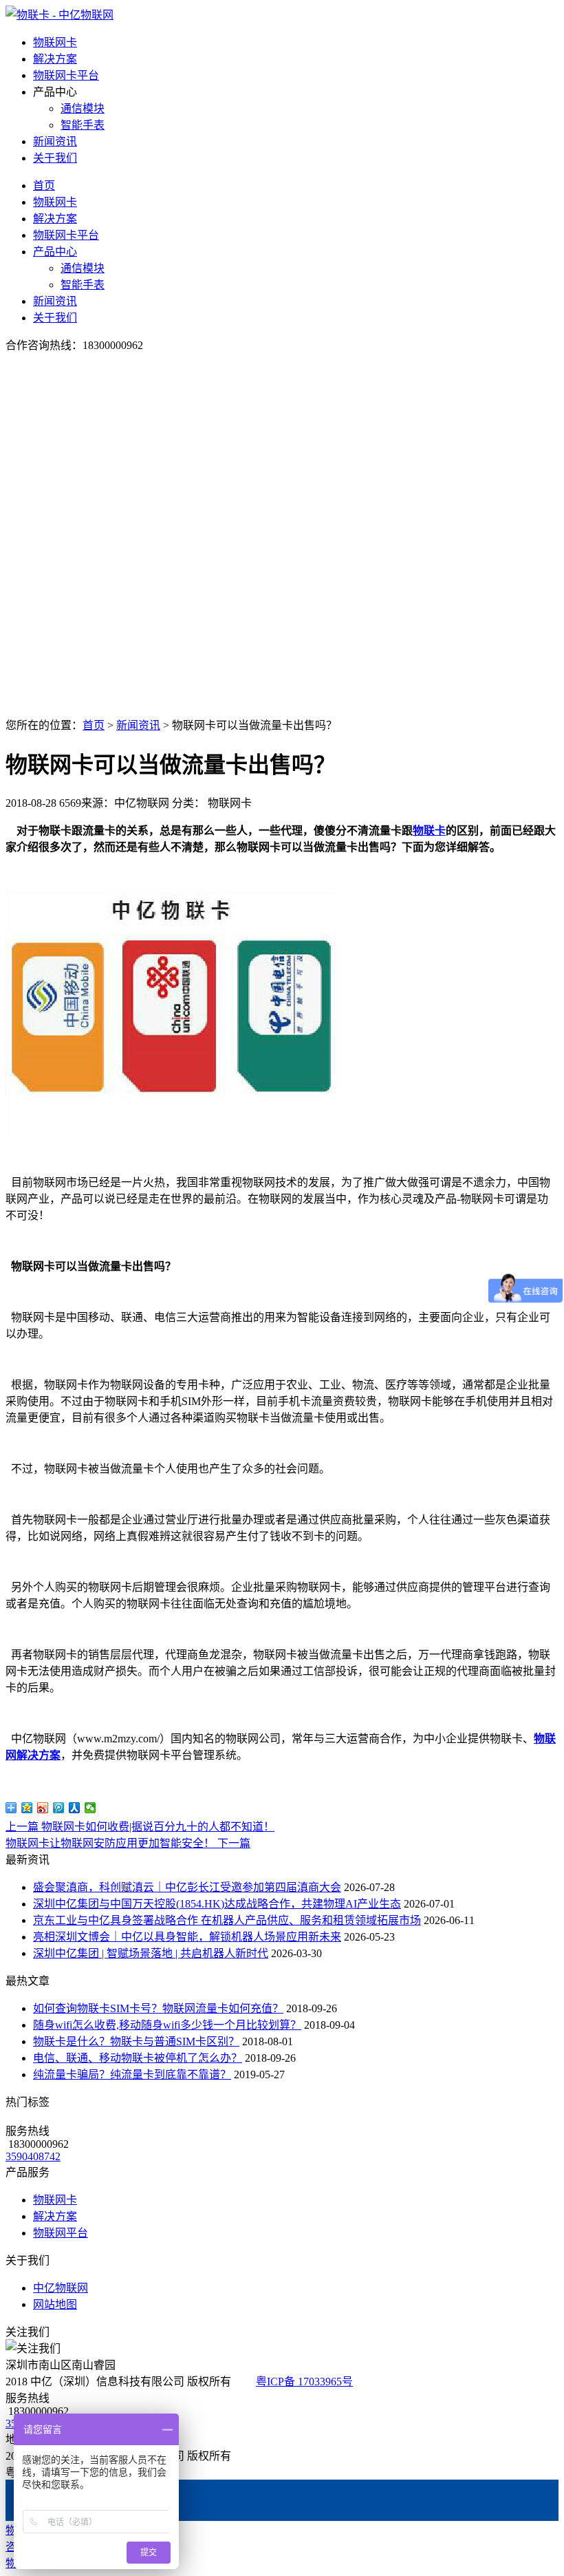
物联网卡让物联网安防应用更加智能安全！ (128, 1843)
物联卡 (429, 831)
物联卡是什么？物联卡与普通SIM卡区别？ (136, 2041)
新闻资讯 (55, 141)
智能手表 (83, 125)
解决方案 (55, 59)
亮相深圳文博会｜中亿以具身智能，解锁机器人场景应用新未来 (187, 1937)
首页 (44, 186)
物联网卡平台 (66, 75)
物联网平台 (61, 2233)
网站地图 (55, 2304)
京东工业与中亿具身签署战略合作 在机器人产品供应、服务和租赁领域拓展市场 (227, 1920)
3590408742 (33, 2156)
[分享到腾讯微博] (59, 1808)
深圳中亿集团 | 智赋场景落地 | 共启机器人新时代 (151, 1953)
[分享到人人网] (75, 1808)
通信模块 (83, 108)
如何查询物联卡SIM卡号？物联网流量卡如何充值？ (158, 2008)
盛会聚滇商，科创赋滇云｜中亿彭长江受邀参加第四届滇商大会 (187, 1887)
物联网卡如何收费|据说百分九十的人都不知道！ (140, 1827)
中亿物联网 (61, 2288)
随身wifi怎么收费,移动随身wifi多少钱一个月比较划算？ (167, 2025)
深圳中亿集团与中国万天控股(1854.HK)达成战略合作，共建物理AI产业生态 (217, 1904)
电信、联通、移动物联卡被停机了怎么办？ (138, 2058)
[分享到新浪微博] (43, 1808)
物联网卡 (55, 42)
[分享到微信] (90, 1808)
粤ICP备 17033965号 (304, 2382)
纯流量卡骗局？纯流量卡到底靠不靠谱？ (132, 2074)
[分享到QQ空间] (27, 1808)
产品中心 (55, 252)
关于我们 (55, 158)
